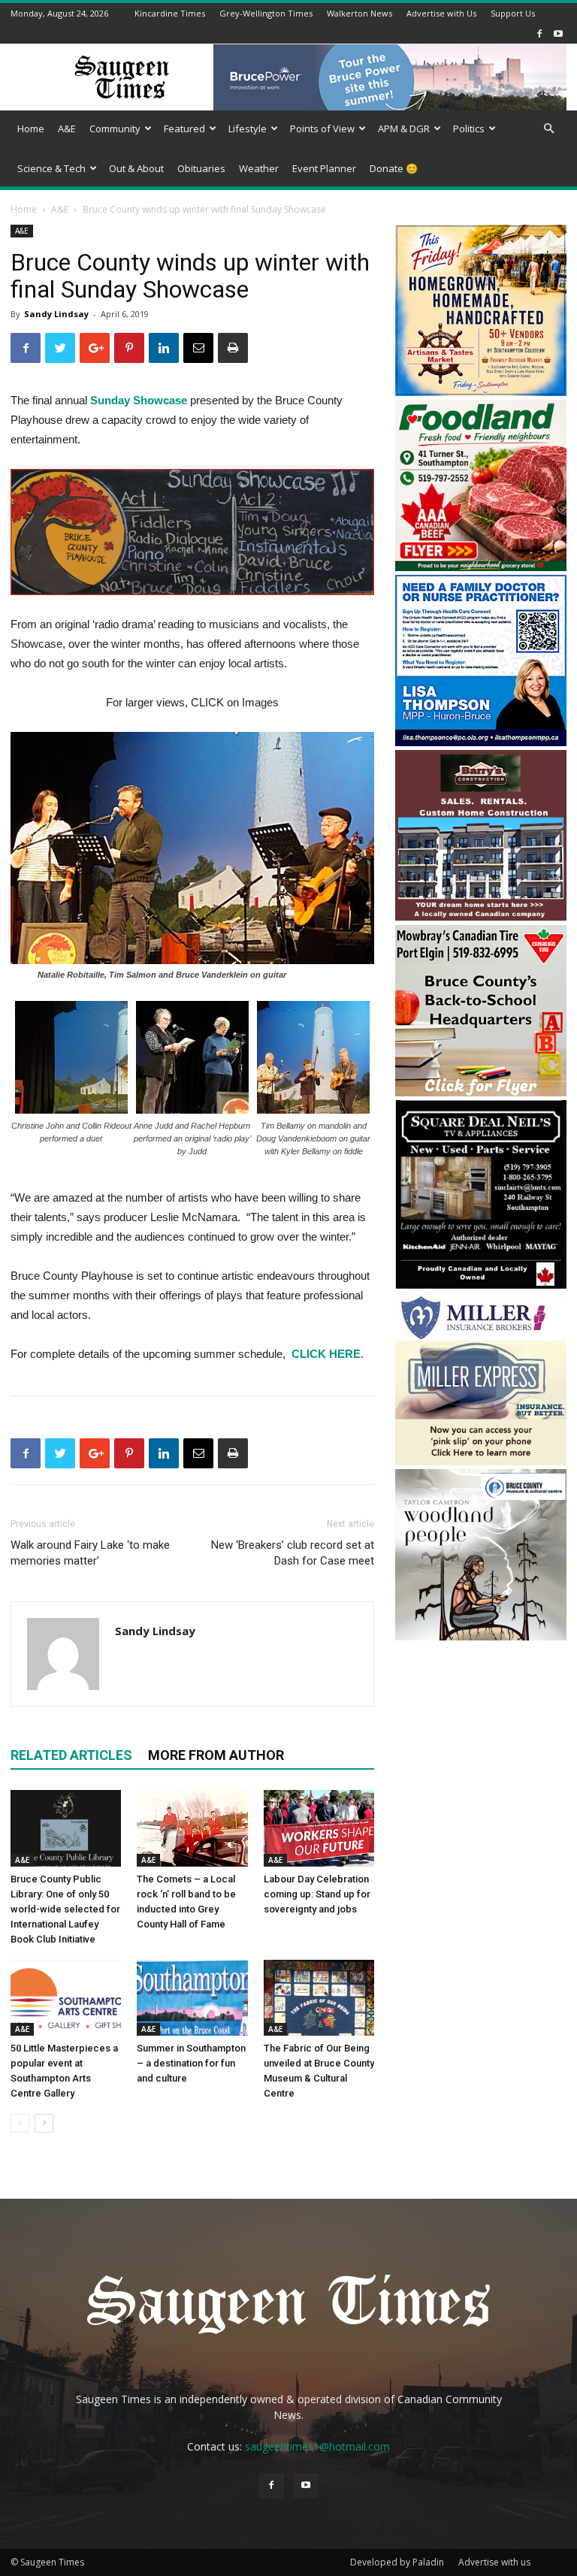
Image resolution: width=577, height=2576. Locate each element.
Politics (469, 128)
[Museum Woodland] (481, 1636)
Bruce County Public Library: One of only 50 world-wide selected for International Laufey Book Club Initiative (65, 1909)
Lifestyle (248, 128)
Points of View (322, 128)
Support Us (513, 13)
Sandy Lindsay (56, 314)
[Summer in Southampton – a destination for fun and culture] (192, 1998)
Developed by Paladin (397, 2562)
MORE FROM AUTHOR (216, 1755)
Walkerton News (359, 13)
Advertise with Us (441, 13)
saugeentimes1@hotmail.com (317, 2446)
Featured (184, 128)
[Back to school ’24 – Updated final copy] (481, 1092)
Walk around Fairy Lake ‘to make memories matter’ (90, 1553)
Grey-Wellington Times (266, 13)
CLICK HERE (325, 1354)
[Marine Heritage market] (481, 392)
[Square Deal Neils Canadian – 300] (481, 1286)
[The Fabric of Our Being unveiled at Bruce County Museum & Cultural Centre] (319, 1998)
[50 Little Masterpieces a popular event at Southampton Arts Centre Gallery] (66, 1998)
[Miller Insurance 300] (481, 1461)
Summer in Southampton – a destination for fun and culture (191, 2063)
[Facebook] (539, 33)
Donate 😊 (394, 168)
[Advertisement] (481, 1723)
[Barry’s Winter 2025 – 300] (481, 917)
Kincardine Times (170, 13)
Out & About (136, 168)
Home (31, 128)
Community (115, 128)
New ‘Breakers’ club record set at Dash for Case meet (293, 1553)
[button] (548, 129)
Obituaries (201, 168)
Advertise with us (494, 2562)
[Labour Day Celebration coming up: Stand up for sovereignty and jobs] (319, 1828)
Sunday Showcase (139, 400)
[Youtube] (558, 33)
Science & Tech (51, 168)
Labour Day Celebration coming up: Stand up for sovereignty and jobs (317, 1894)
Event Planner (324, 168)
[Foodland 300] (481, 567)
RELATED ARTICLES (71, 1755)
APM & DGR (404, 128)
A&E (67, 128)
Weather (259, 168)
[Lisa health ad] (481, 742)
